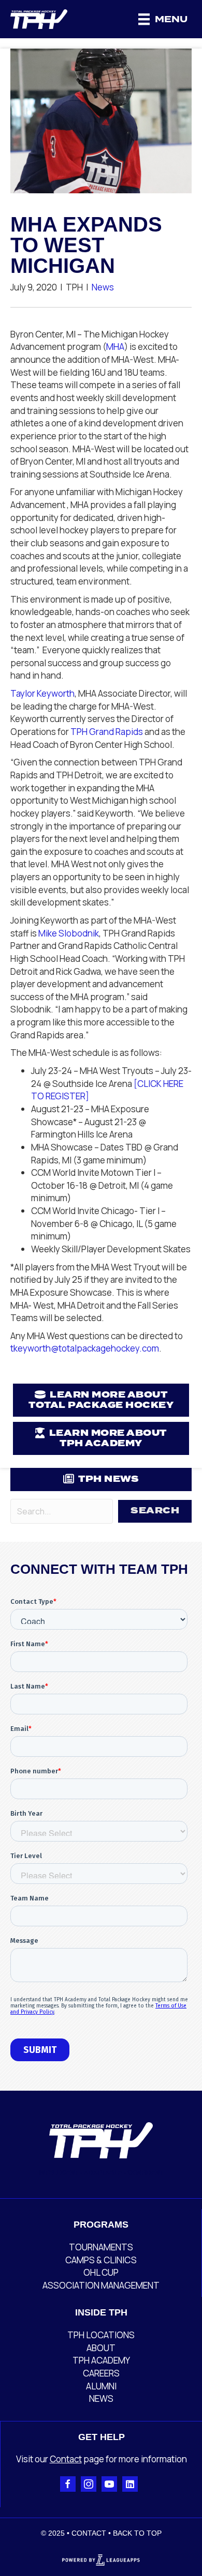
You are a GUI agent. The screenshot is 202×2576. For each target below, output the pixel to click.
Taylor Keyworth (42, 693)
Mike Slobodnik (69, 933)
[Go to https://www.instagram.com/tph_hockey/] (89, 2484)
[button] (155, 1511)
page (93, 2459)
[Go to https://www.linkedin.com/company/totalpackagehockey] (130, 2484)
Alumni (101, 2386)
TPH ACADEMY (101, 2360)
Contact (66, 2459)
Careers (101, 2373)
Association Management (101, 2285)
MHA (115, 347)
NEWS (101, 2398)
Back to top (137, 2533)
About (101, 2348)
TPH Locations (101, 2335)
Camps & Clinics (101, 2260)
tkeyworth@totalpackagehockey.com (85, 1348)
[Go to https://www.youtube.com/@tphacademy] (109, 2484)
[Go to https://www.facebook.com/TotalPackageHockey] (68, 2484)
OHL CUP (101, 2272)
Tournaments (101, 2247)
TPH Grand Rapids (107, 732)
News (103, 287)
